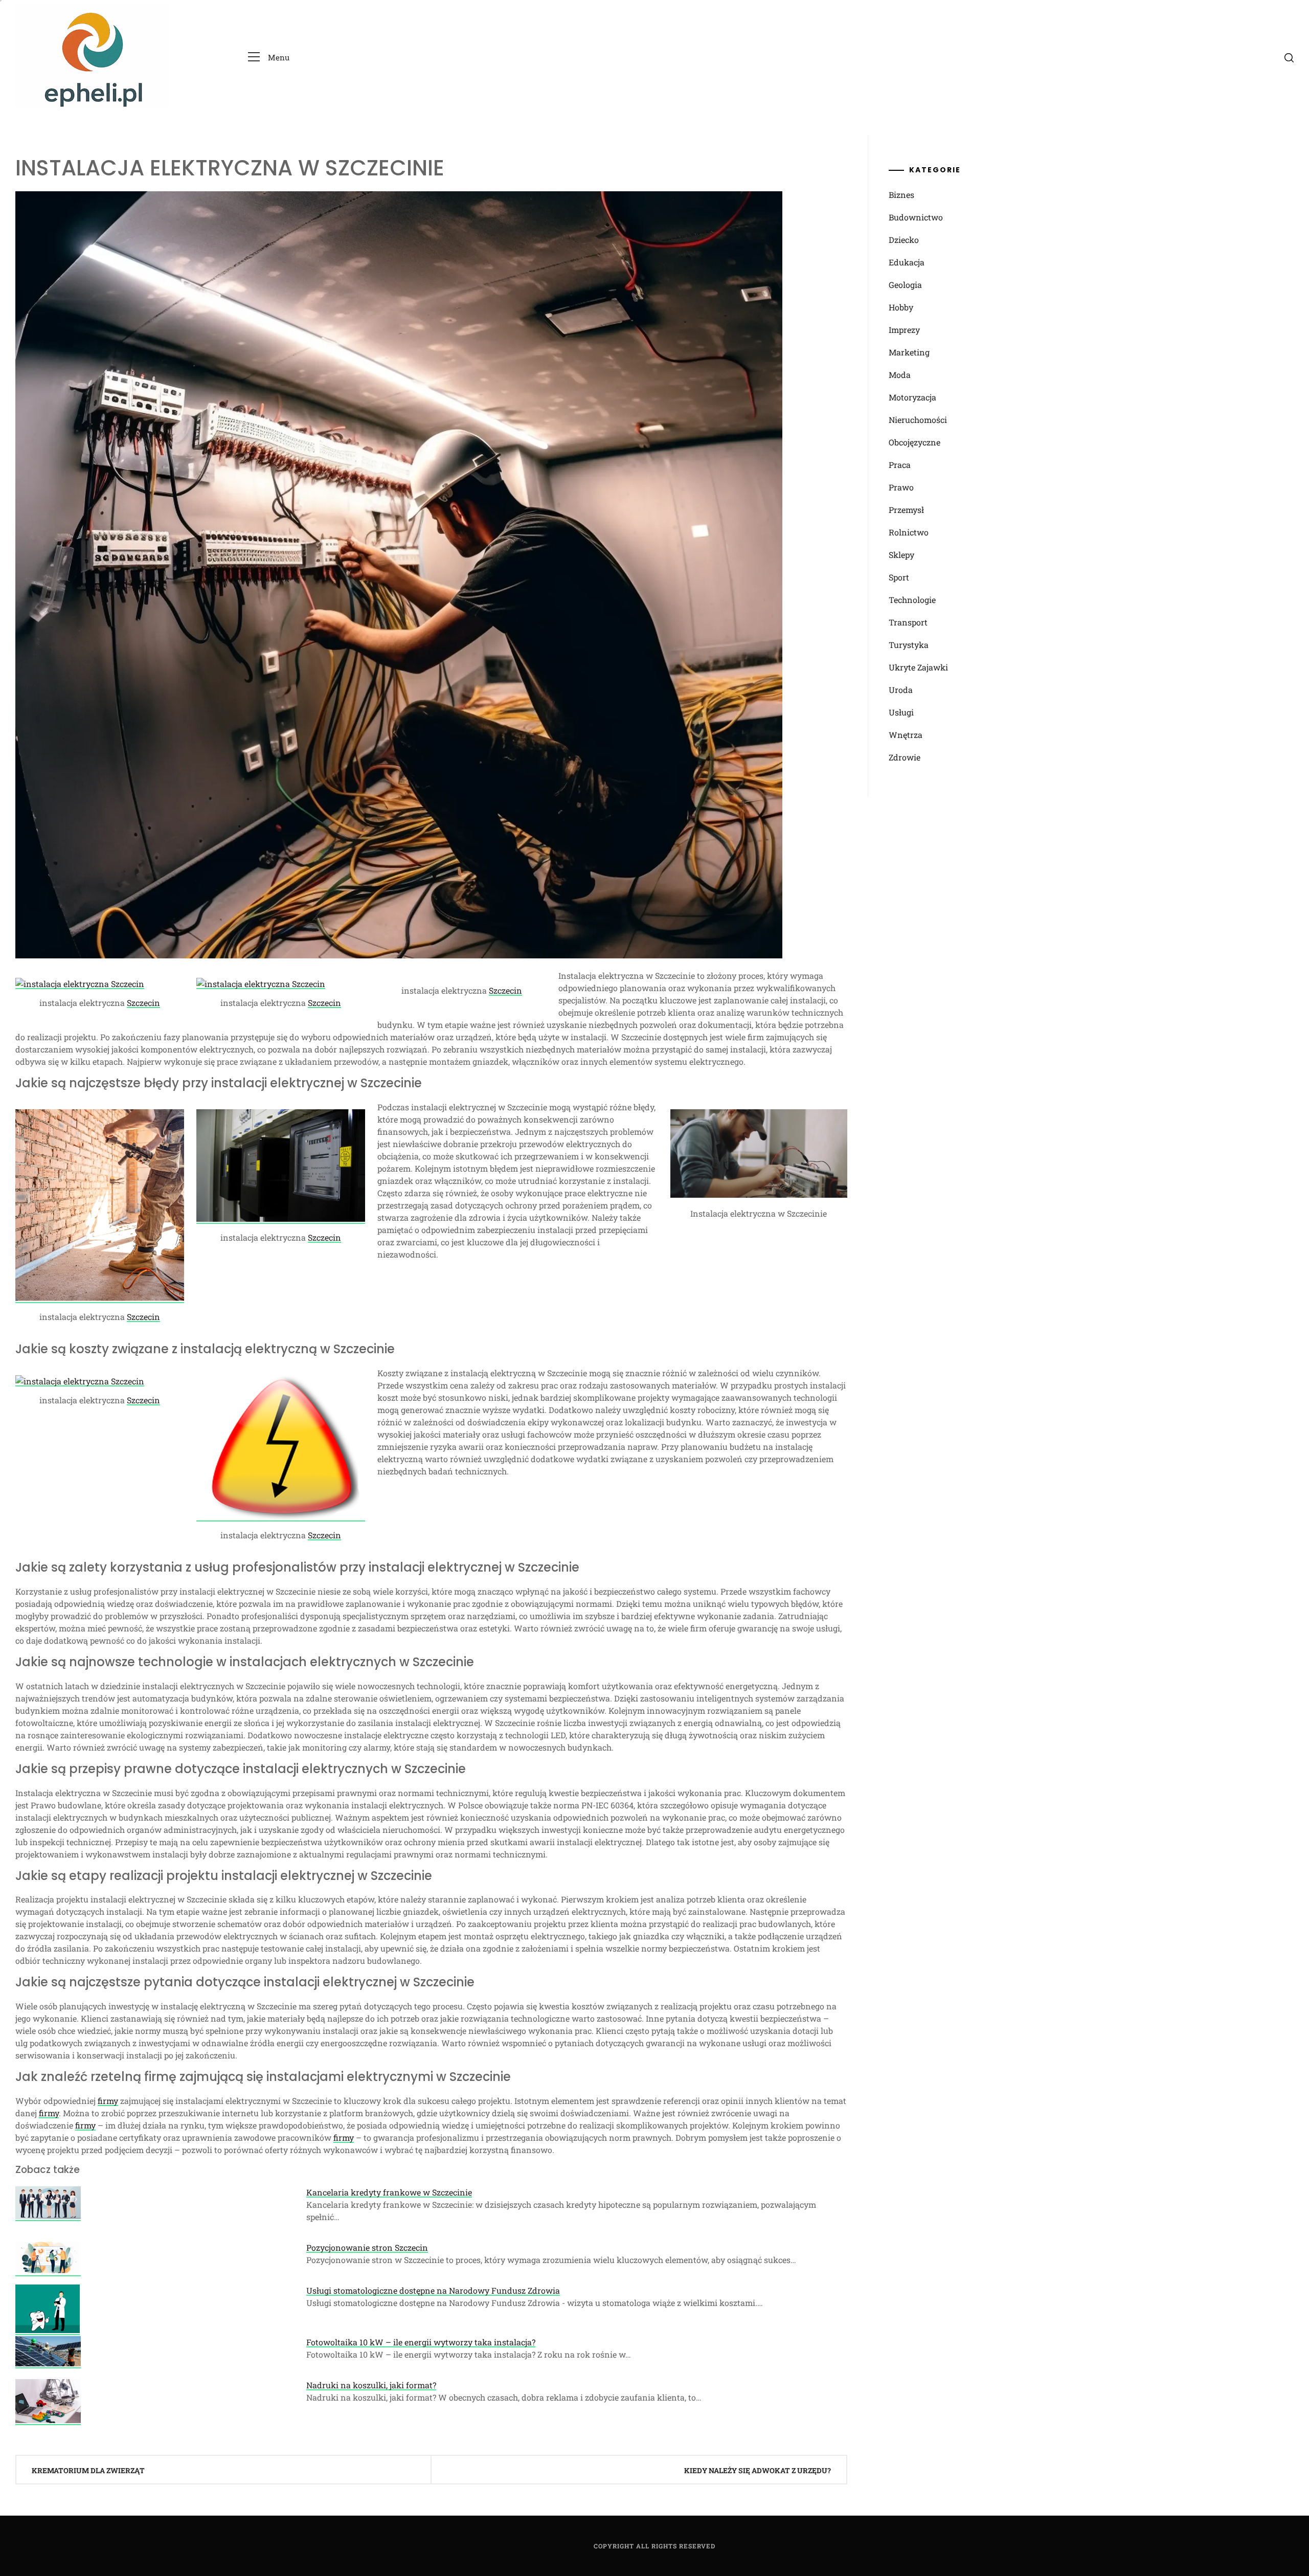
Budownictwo (916, 217)
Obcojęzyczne (915, 442)
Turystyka (909, 645)
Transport (908, 622)
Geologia (905, 285)
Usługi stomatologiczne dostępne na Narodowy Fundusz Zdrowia (433, 2290)
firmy (108, 2101)
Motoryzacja (912, 397)
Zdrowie (905, 757)
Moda (900, 375)
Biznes (901, 195)
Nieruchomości (918, 420)
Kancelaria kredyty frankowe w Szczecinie (389, 2192)
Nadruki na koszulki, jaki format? (371, 2385)
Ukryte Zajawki (918, 667)
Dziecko (904, 240)
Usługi (901, 712)
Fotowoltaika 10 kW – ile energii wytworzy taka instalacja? (421, 2342)
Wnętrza (906, 735)
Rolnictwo (909, 532)
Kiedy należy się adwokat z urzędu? (758, 2470)
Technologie (912, 600)
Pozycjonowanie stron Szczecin (367, 2247)
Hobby (901, 307)
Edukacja (907, 262)
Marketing (909, 352)
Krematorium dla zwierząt (88, 2470)
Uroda (901, 690)
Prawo (901, 487)
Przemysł (906, 510)
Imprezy (904, 330)
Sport (899, 577)
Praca (900, 465)
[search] (1289, 57)
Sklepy (901, 555)
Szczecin (143, 1003)
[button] (269, 58)
